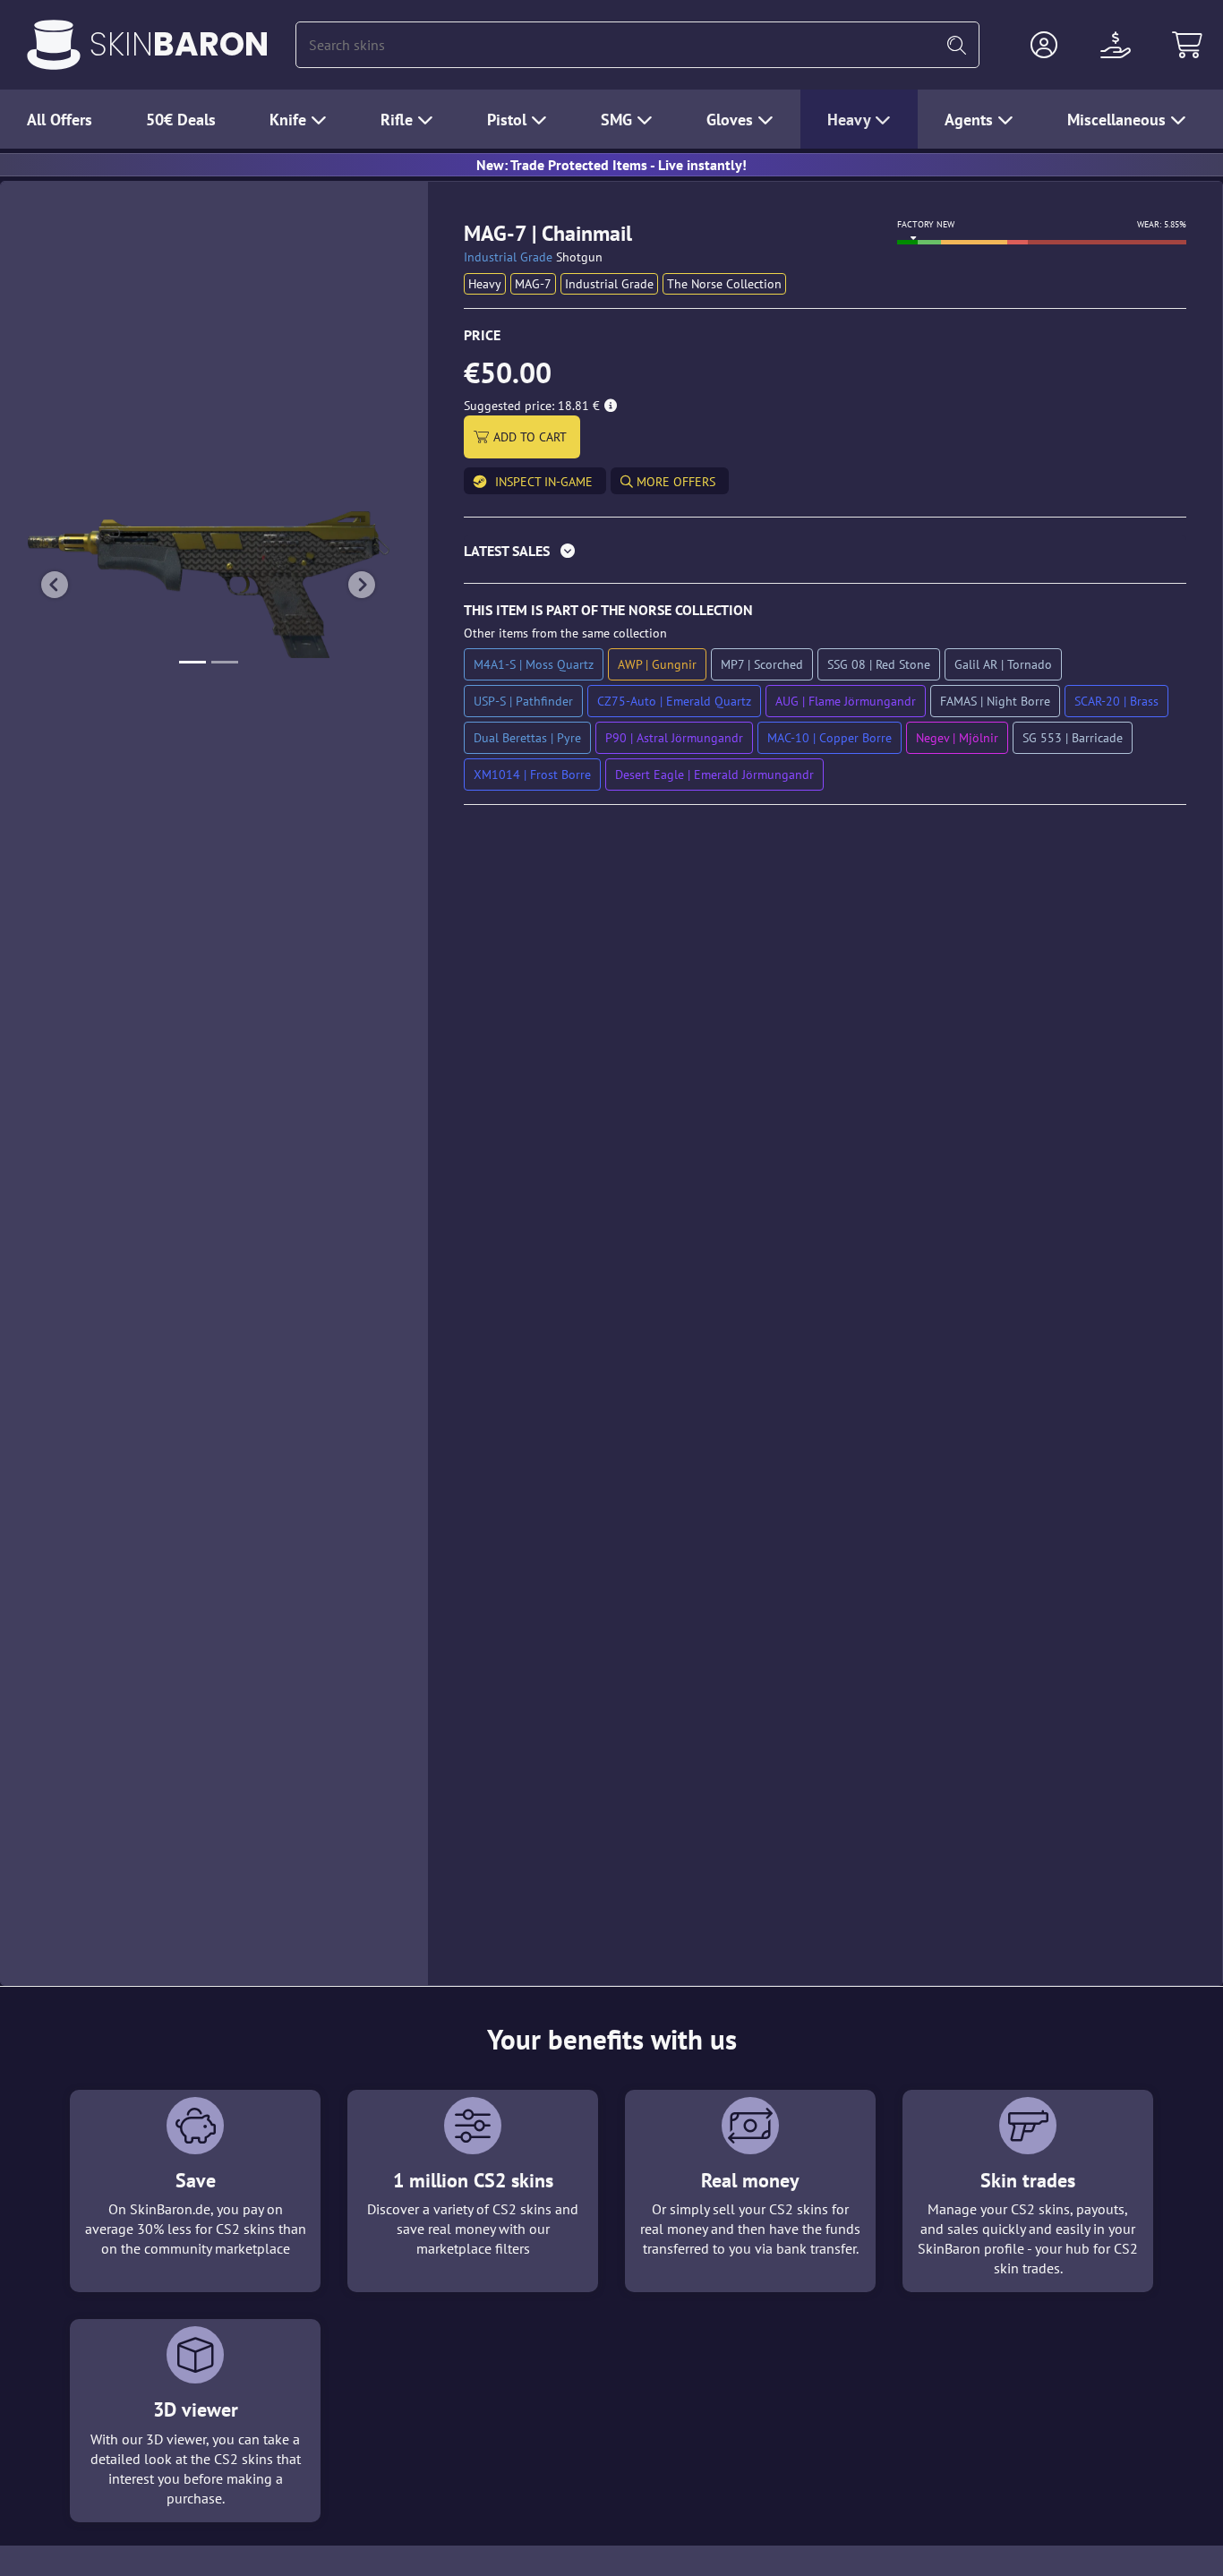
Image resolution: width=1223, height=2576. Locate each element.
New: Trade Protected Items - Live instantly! (611, 165)
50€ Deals (181, 120)
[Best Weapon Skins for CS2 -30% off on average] (54, 45)
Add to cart (530, 437)
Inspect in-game (544, 482)
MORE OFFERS (674, 482)
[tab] (825, 555)
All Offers (60, 120)
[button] (1044, 45)
